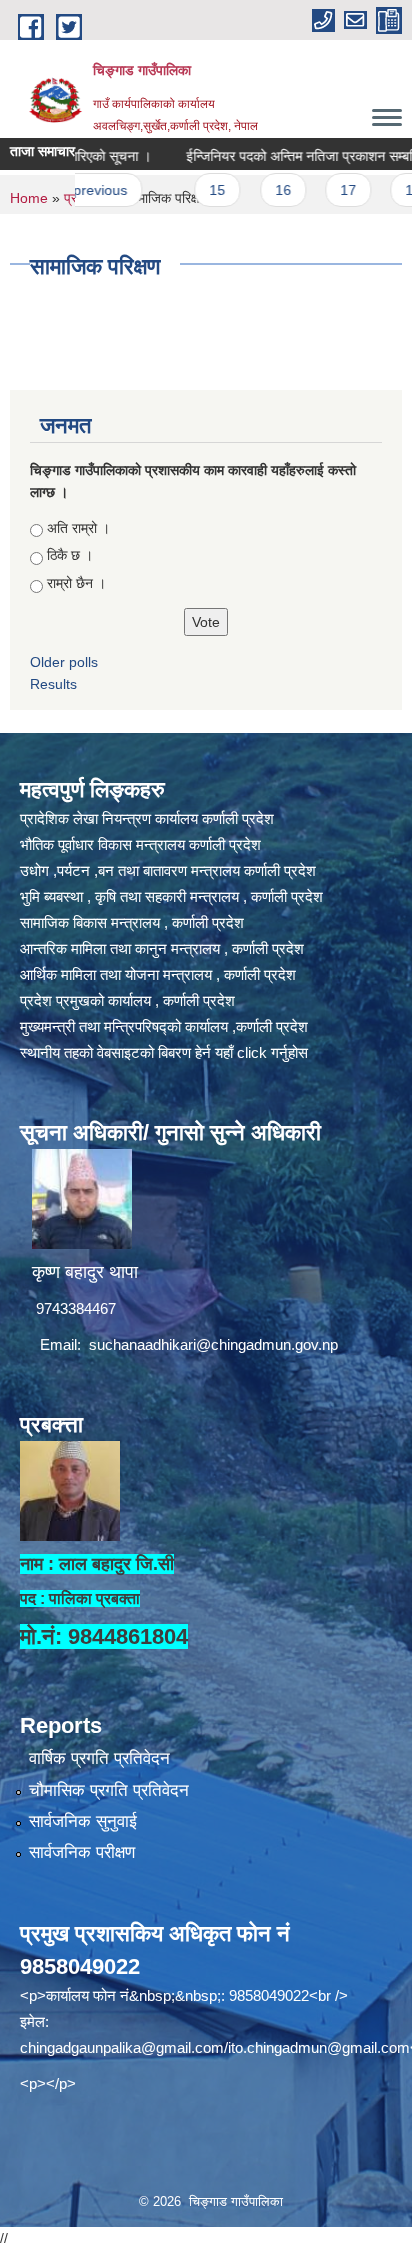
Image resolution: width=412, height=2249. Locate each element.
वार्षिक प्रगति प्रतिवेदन (99, 1758)
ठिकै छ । (70, 555)
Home (29, 198)
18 (385, 190)
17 (320, 190)
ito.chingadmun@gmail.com (319, 2047)
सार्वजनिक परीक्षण (82, 1852)
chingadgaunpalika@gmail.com (122, 2047)
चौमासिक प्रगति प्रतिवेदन (109, 1790)
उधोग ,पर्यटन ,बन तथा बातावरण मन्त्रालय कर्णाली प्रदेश (168, 870)
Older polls (64, 662)
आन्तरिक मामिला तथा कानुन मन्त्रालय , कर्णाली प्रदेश (162, 948)
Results (53, 684)
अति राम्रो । (78, 528)
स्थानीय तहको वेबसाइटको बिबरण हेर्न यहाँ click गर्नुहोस (164, 1052)
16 (254, 190)
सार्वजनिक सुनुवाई (83, 1821)
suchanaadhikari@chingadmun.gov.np (213, 1344)
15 (189, 190)
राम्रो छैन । (76, 583)
